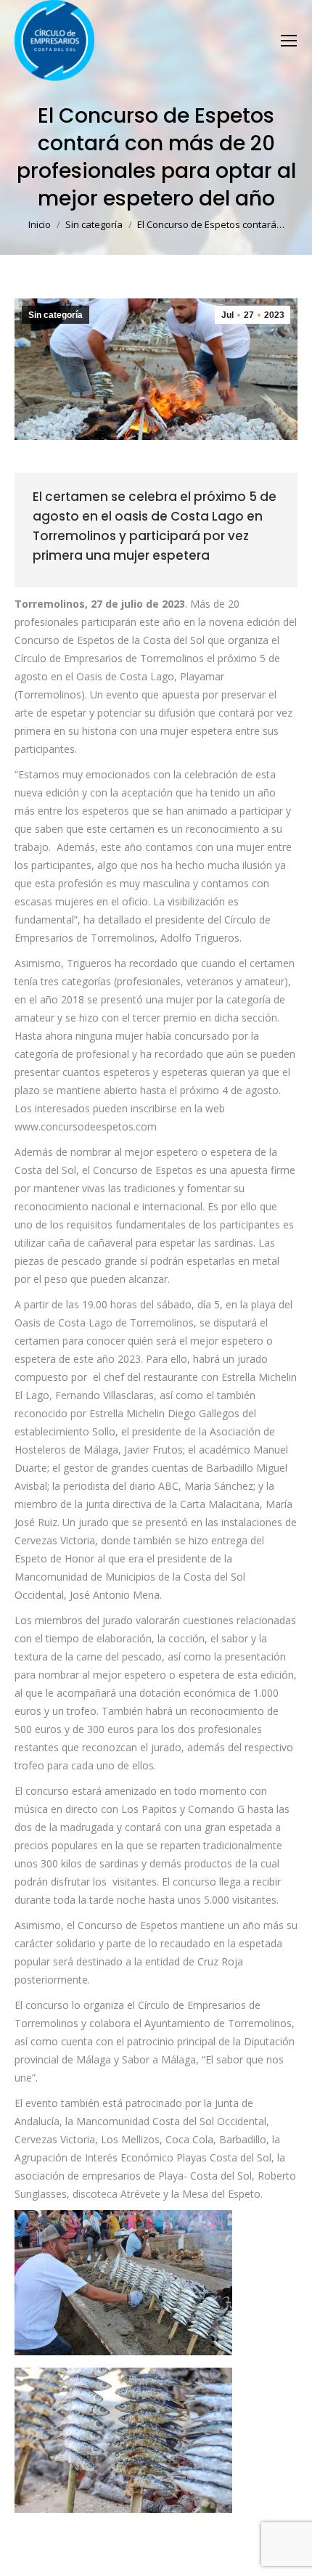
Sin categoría (56, 315)
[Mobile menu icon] (289, 41)
